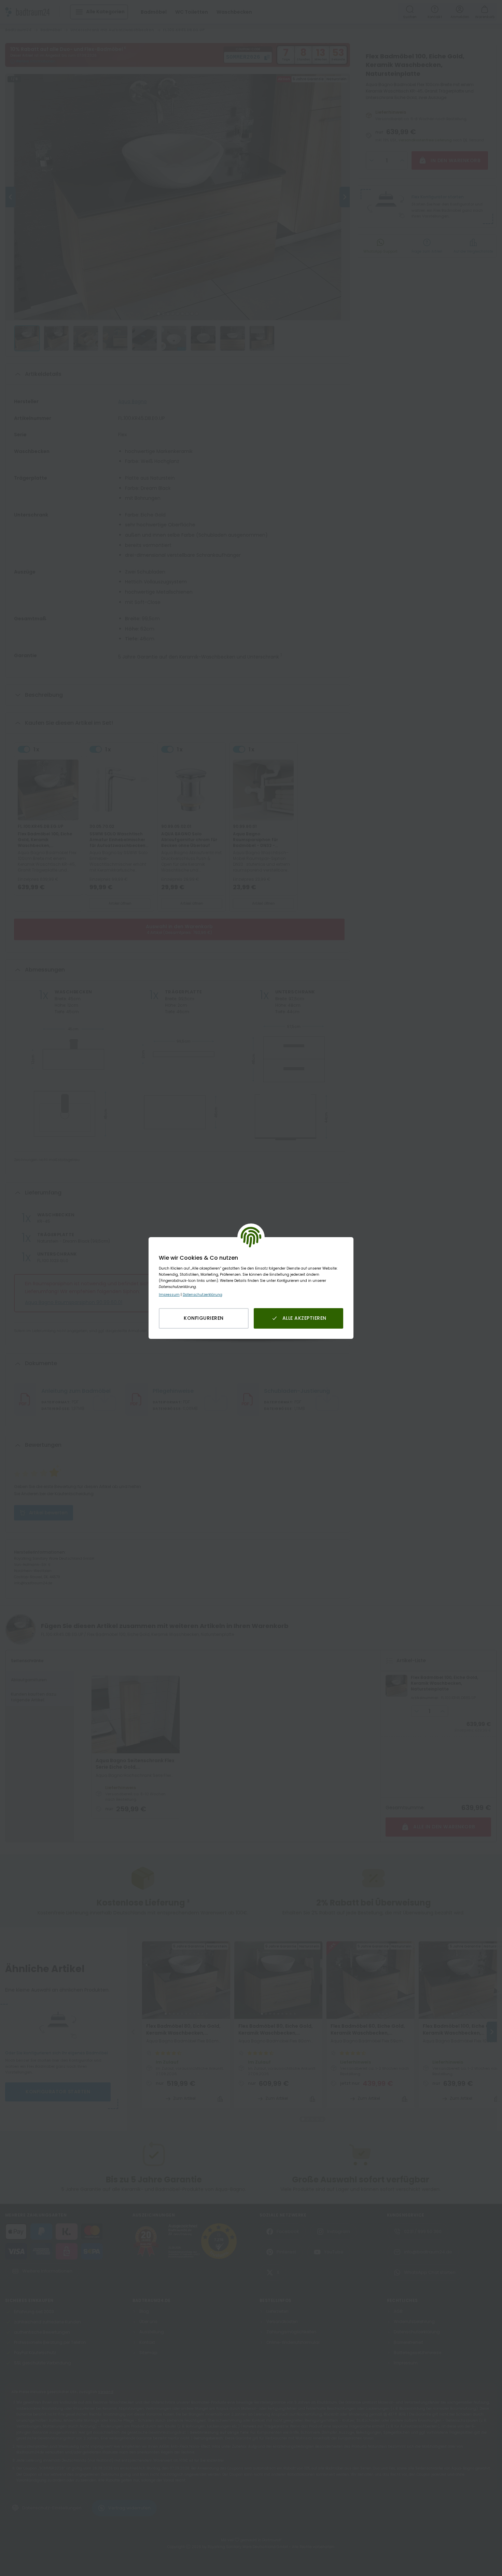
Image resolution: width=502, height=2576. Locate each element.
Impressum (169, 1295)
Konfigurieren (204, 1318)
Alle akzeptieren (304, 1318)
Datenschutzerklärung (203, 1295)
